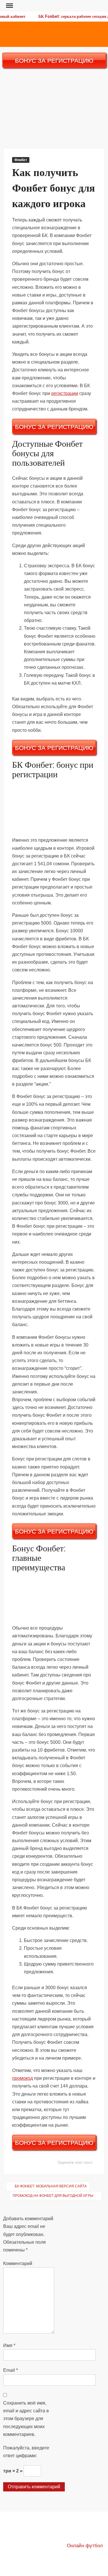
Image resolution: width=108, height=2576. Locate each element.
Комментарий (18, 2263)
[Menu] (9, 6)
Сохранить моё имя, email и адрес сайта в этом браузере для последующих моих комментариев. (26, 2419)
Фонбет (21, 160)
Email (11, 2370)
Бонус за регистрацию (54, 61)
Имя (9, 2345)
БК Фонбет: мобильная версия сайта (51, 2186)
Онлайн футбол (85, 2546)
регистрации (65, 393)
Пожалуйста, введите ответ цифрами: (26, 2452)
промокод (22, 2078)
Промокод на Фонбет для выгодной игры (53, 2196)
